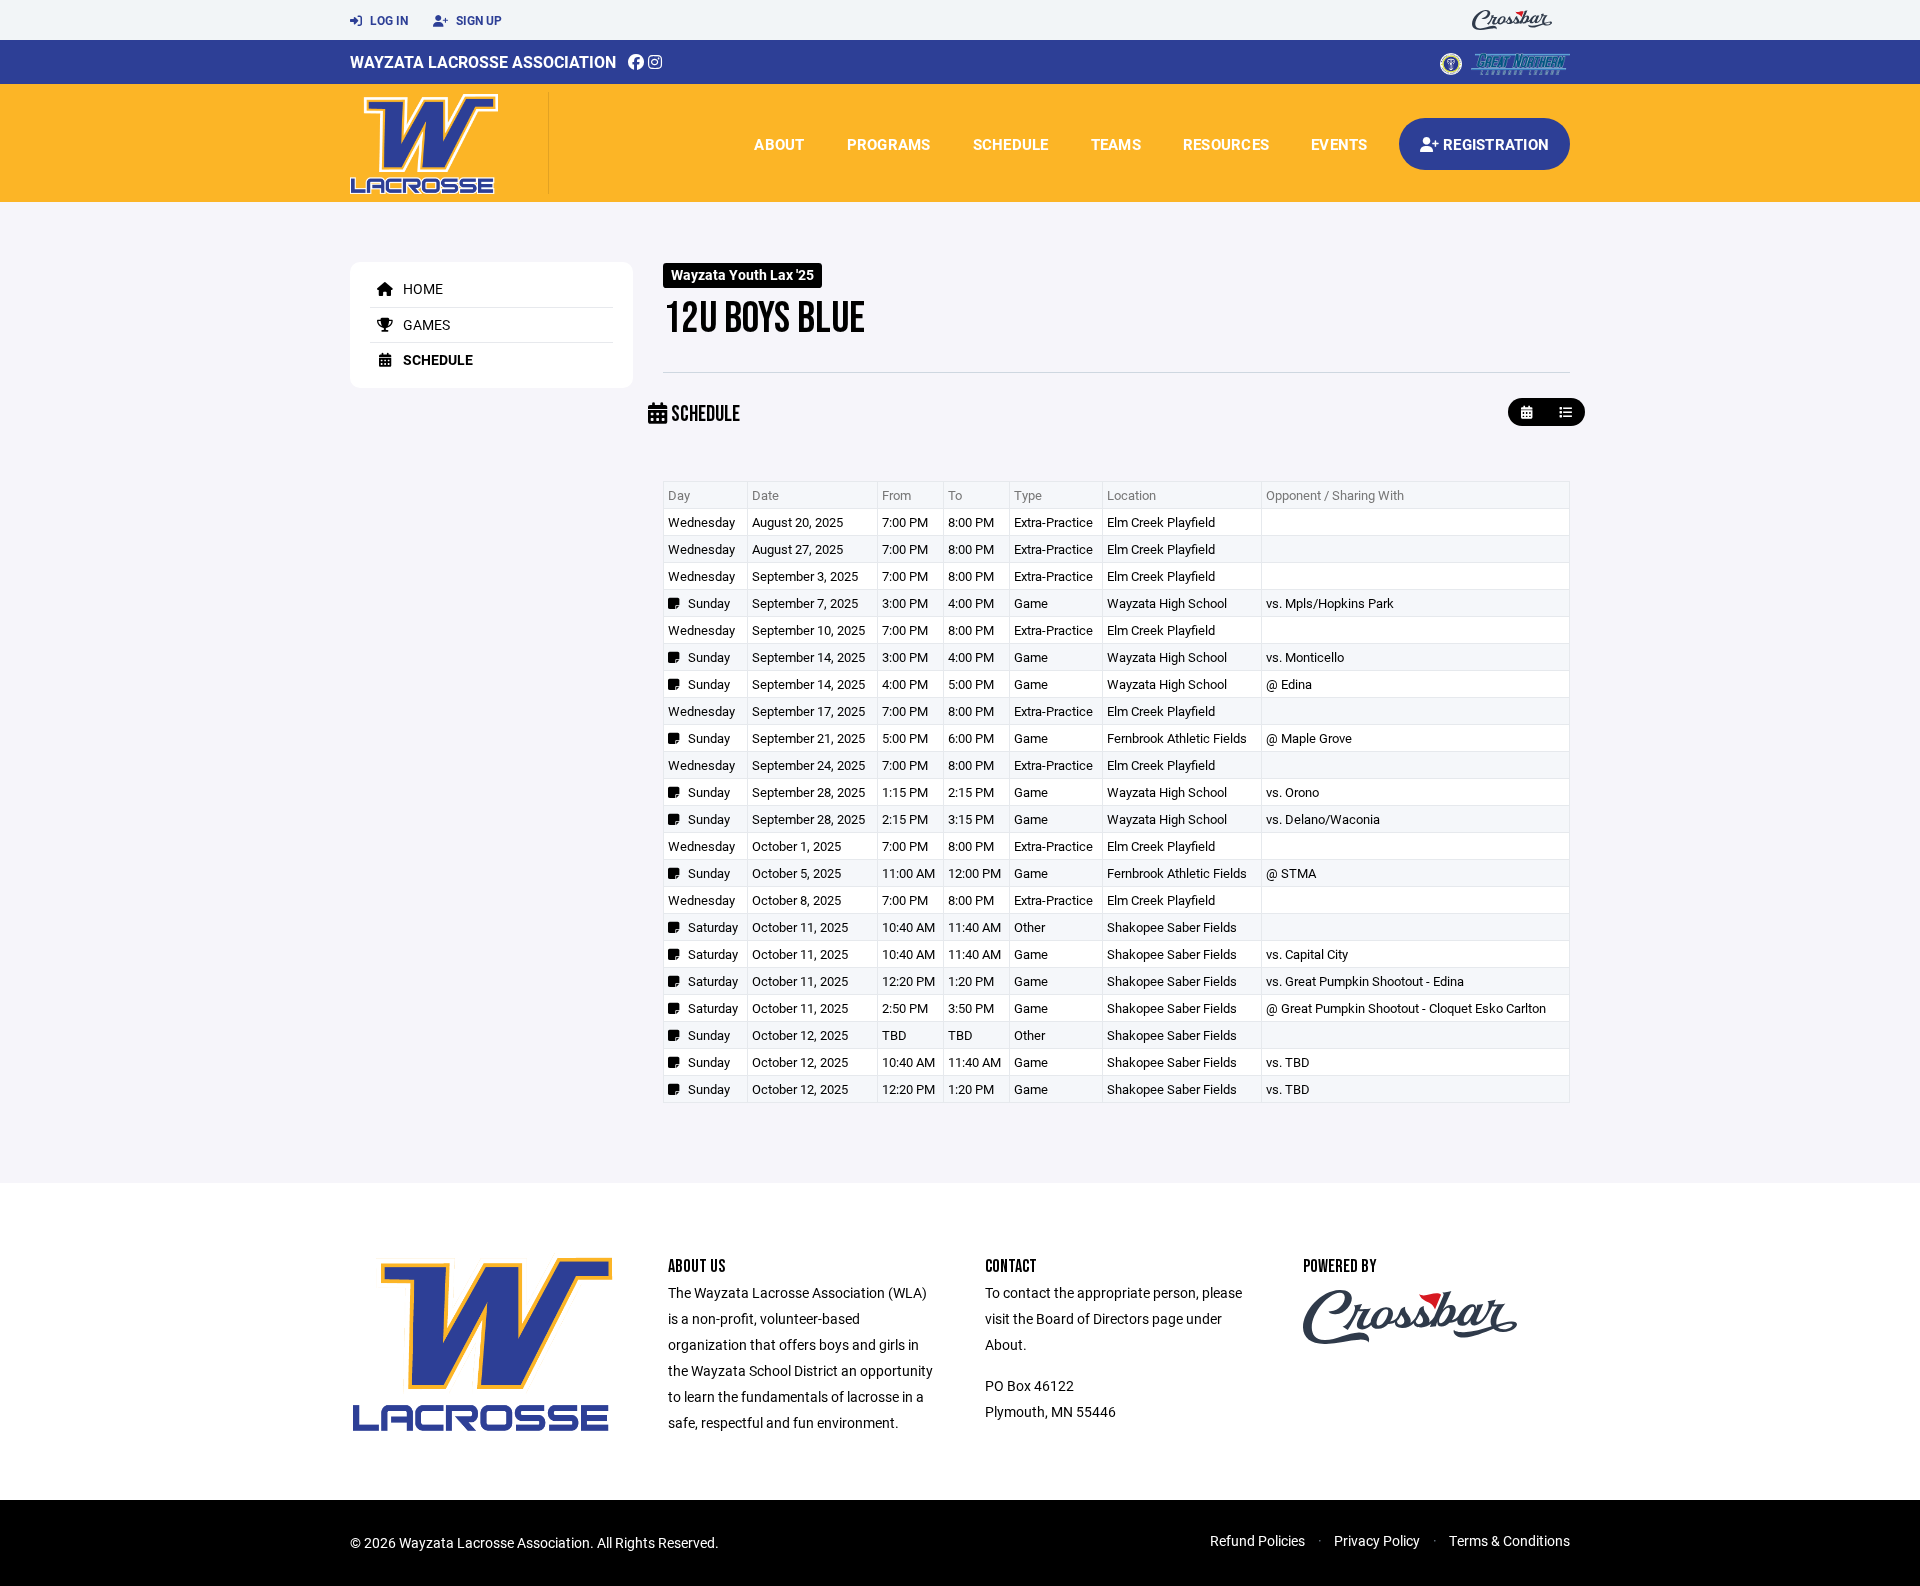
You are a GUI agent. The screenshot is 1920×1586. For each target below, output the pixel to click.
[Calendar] (1526, 412)
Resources (1226, 144)
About (779, 144)
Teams (1116, 144)
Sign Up (477, 20)
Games (425, 324)
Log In (387, 20)
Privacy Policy (1377, 1540)
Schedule (1011, 144)
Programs (889, 144)
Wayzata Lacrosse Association (483, 61)
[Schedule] (1565, 412)
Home (421, 288)
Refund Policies (1257, 1540)
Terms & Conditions (1509, 1540)
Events (1339, 144)
